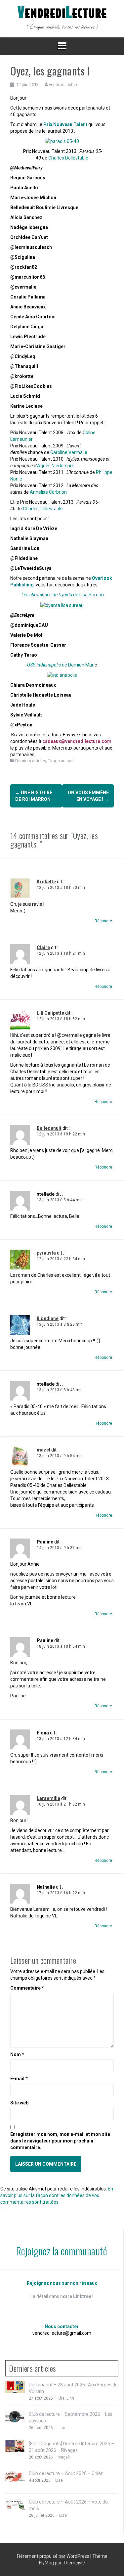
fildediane (48, 1318)
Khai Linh (66, 2398)
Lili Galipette (50, 1013)
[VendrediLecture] (62, 18)
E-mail (19, 2079)
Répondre (103, 921)
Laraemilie (48, 1798)
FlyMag (46, 2563)
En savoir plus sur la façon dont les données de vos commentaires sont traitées (57, 2195)
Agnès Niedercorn (56, 466)
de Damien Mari (61, 665)
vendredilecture (64, 85)
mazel (43, 1450)
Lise (61, 2428)
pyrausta (46, 1253)
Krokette (46, 882)
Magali (64, 2457)
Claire (43, 947)
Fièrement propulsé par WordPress (54, 2556)
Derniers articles (31, 761)
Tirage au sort (61, 761)
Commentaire (27, 1988)
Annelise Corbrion (48, 492)
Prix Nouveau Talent (65, 124)
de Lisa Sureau (63, 595)
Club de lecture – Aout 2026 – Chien (66, 2473)
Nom (17, 2054)
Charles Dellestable (68, 158)
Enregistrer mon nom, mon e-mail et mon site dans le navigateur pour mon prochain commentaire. (60, 2141)
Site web (19, 2103)
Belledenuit (49, 1128)
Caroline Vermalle (69, 452)
